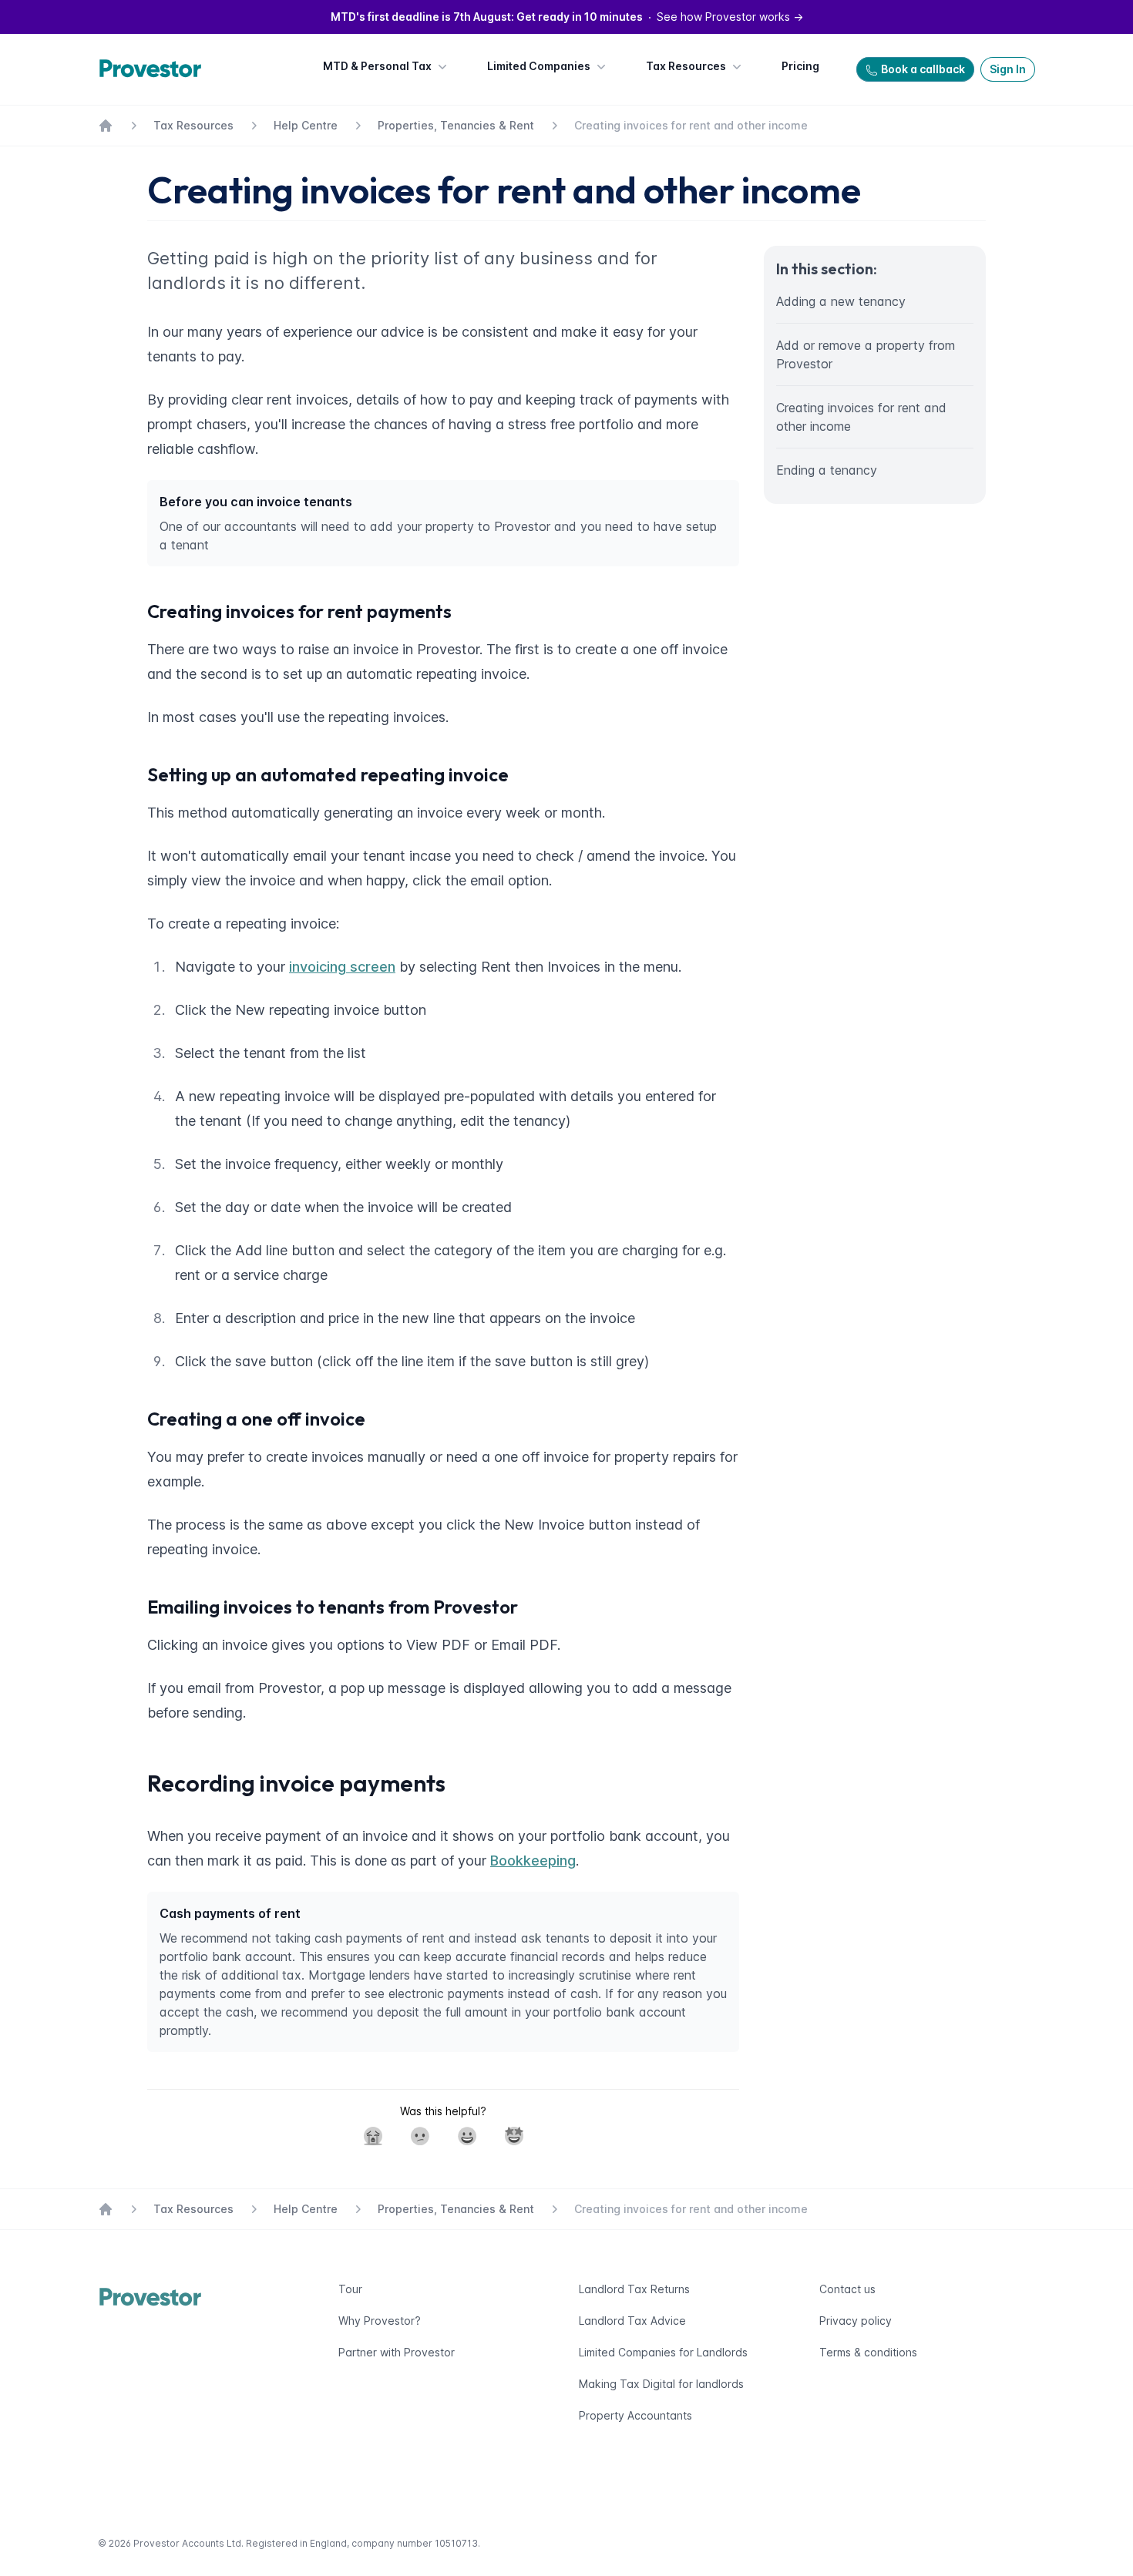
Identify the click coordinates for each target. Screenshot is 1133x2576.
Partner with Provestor (397, 2352)
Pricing (800, 66)
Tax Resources (686, 66)
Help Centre (306, 125)
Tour (350, 2289)
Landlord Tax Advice (632, 2321)
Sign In (1008, 69)
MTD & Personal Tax (377, 66)
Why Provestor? (380, 2321)
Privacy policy (856, 2321)
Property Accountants (635, 2415)
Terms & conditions (868, 2352)
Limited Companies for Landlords (663, 2352)
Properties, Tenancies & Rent (456, 125)
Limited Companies (539, 66)
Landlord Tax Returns (634, 2289)
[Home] (154, 69)
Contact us (847, 2289)
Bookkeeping (533, 1861)
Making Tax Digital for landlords (661, 2384)
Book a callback (923, 69)
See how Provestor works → (567, 17)
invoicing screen (342, 967)
